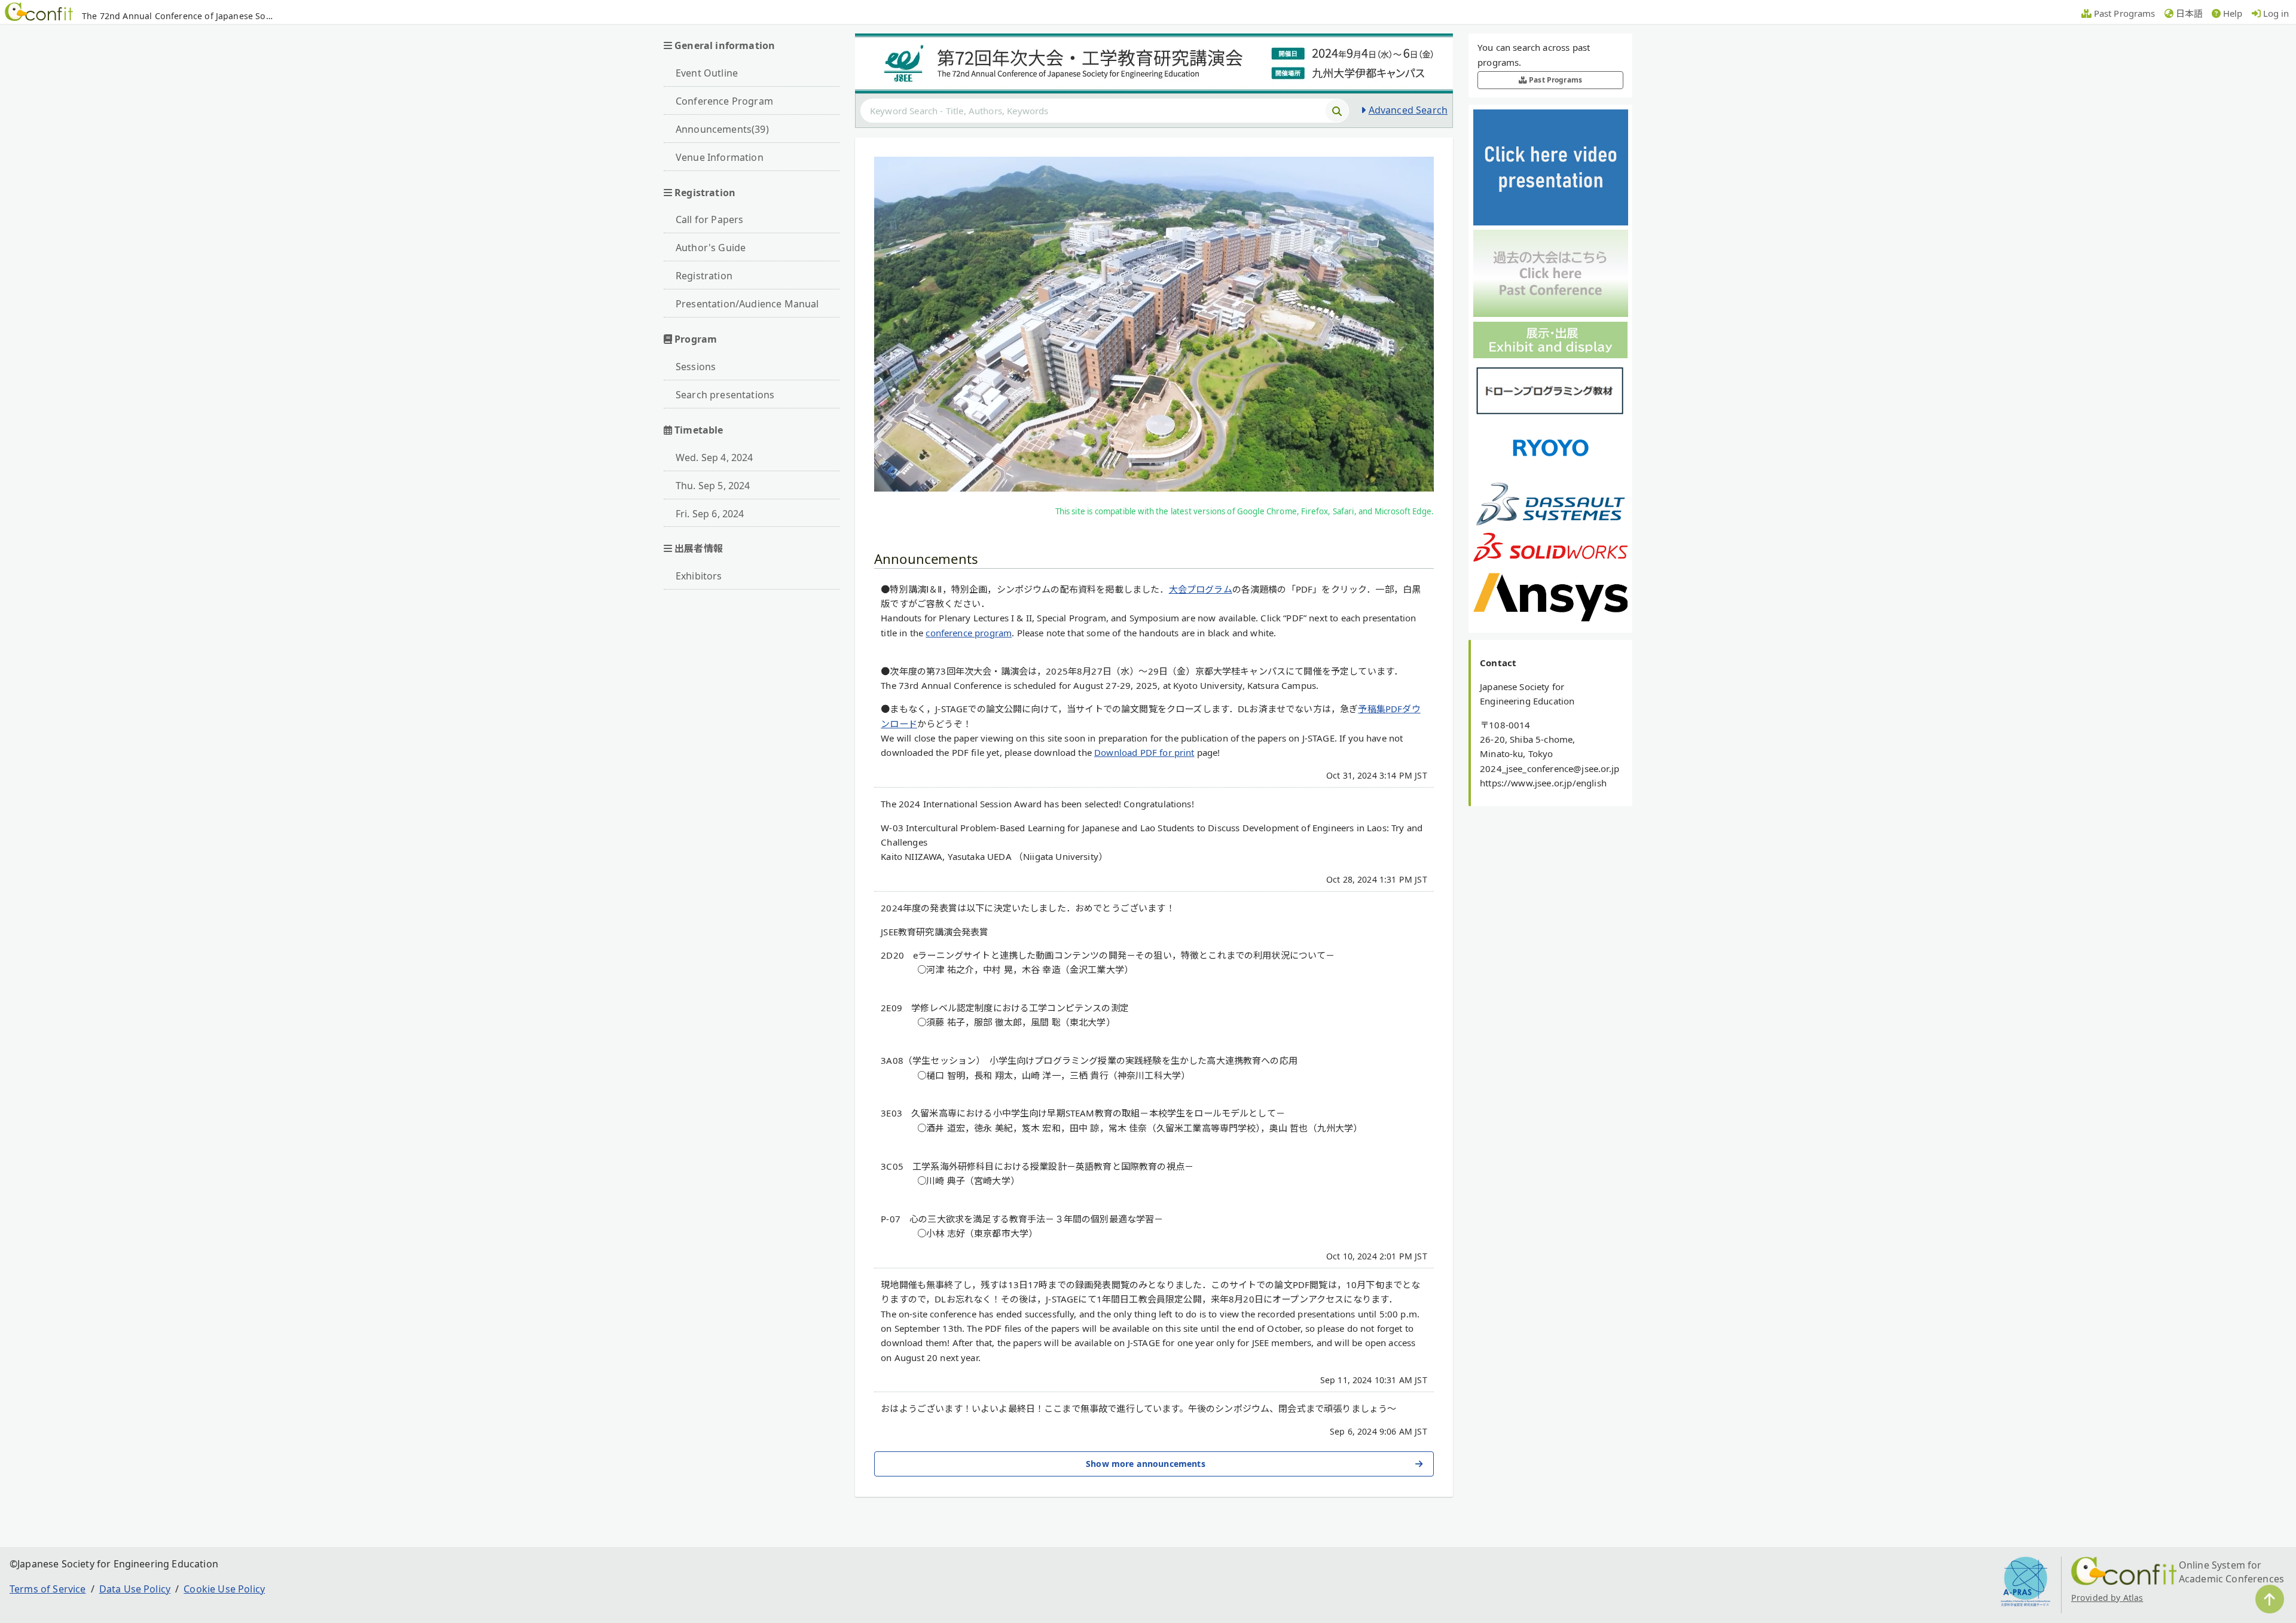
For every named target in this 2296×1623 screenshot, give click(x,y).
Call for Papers (709, 219)
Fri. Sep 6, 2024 (710, 514)
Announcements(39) (722, 129)
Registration (704, 276)
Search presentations (725, 395)
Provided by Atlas (2107, 1598)
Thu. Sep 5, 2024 (713, 486)
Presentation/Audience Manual (747, 304)
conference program (969, 633)
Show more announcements (1146, 1464)
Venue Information (720, 157)
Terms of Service (48, 1589)
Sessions (696, 367)
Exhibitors (699, 576)
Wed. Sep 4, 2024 (715, 457)
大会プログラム (1201, 589)
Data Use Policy (135, 1589)
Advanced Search (1408, 110)
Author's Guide (711, 248)
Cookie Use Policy (224, 1589)
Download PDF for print (1144, 752)
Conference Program (724, 101)
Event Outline (707, 73)
